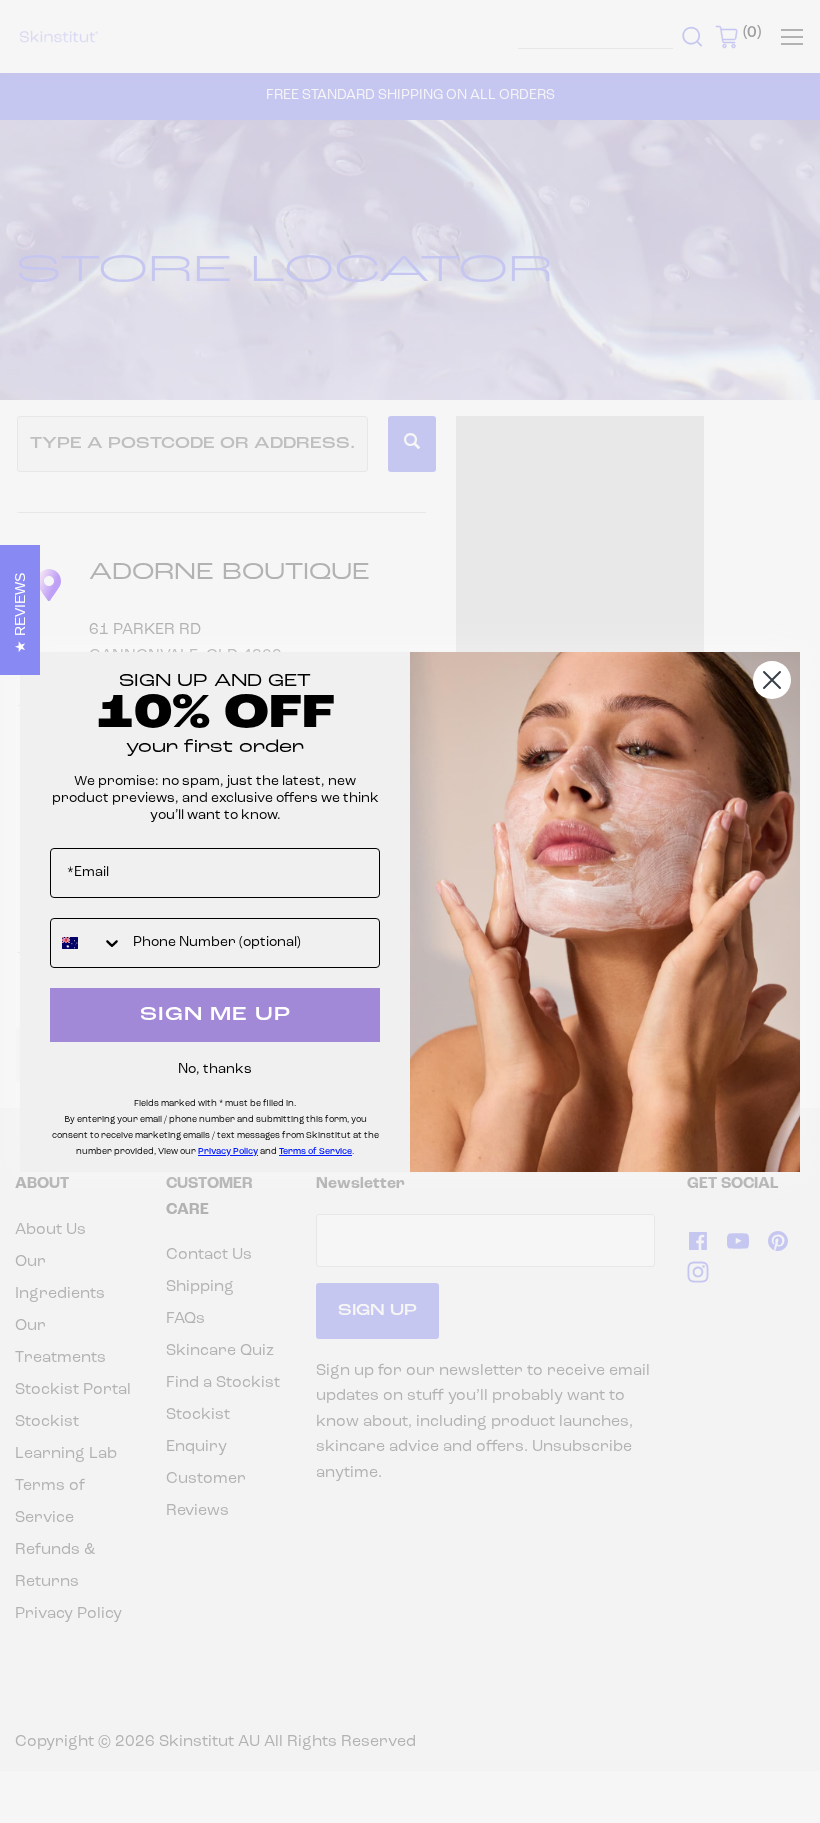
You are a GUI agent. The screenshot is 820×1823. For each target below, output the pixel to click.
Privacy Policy (228, 1151)
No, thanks (215, 1069)
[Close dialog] (772, 680)
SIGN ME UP (215, 1015)
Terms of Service (315, 1151)
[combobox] (87, 943)
